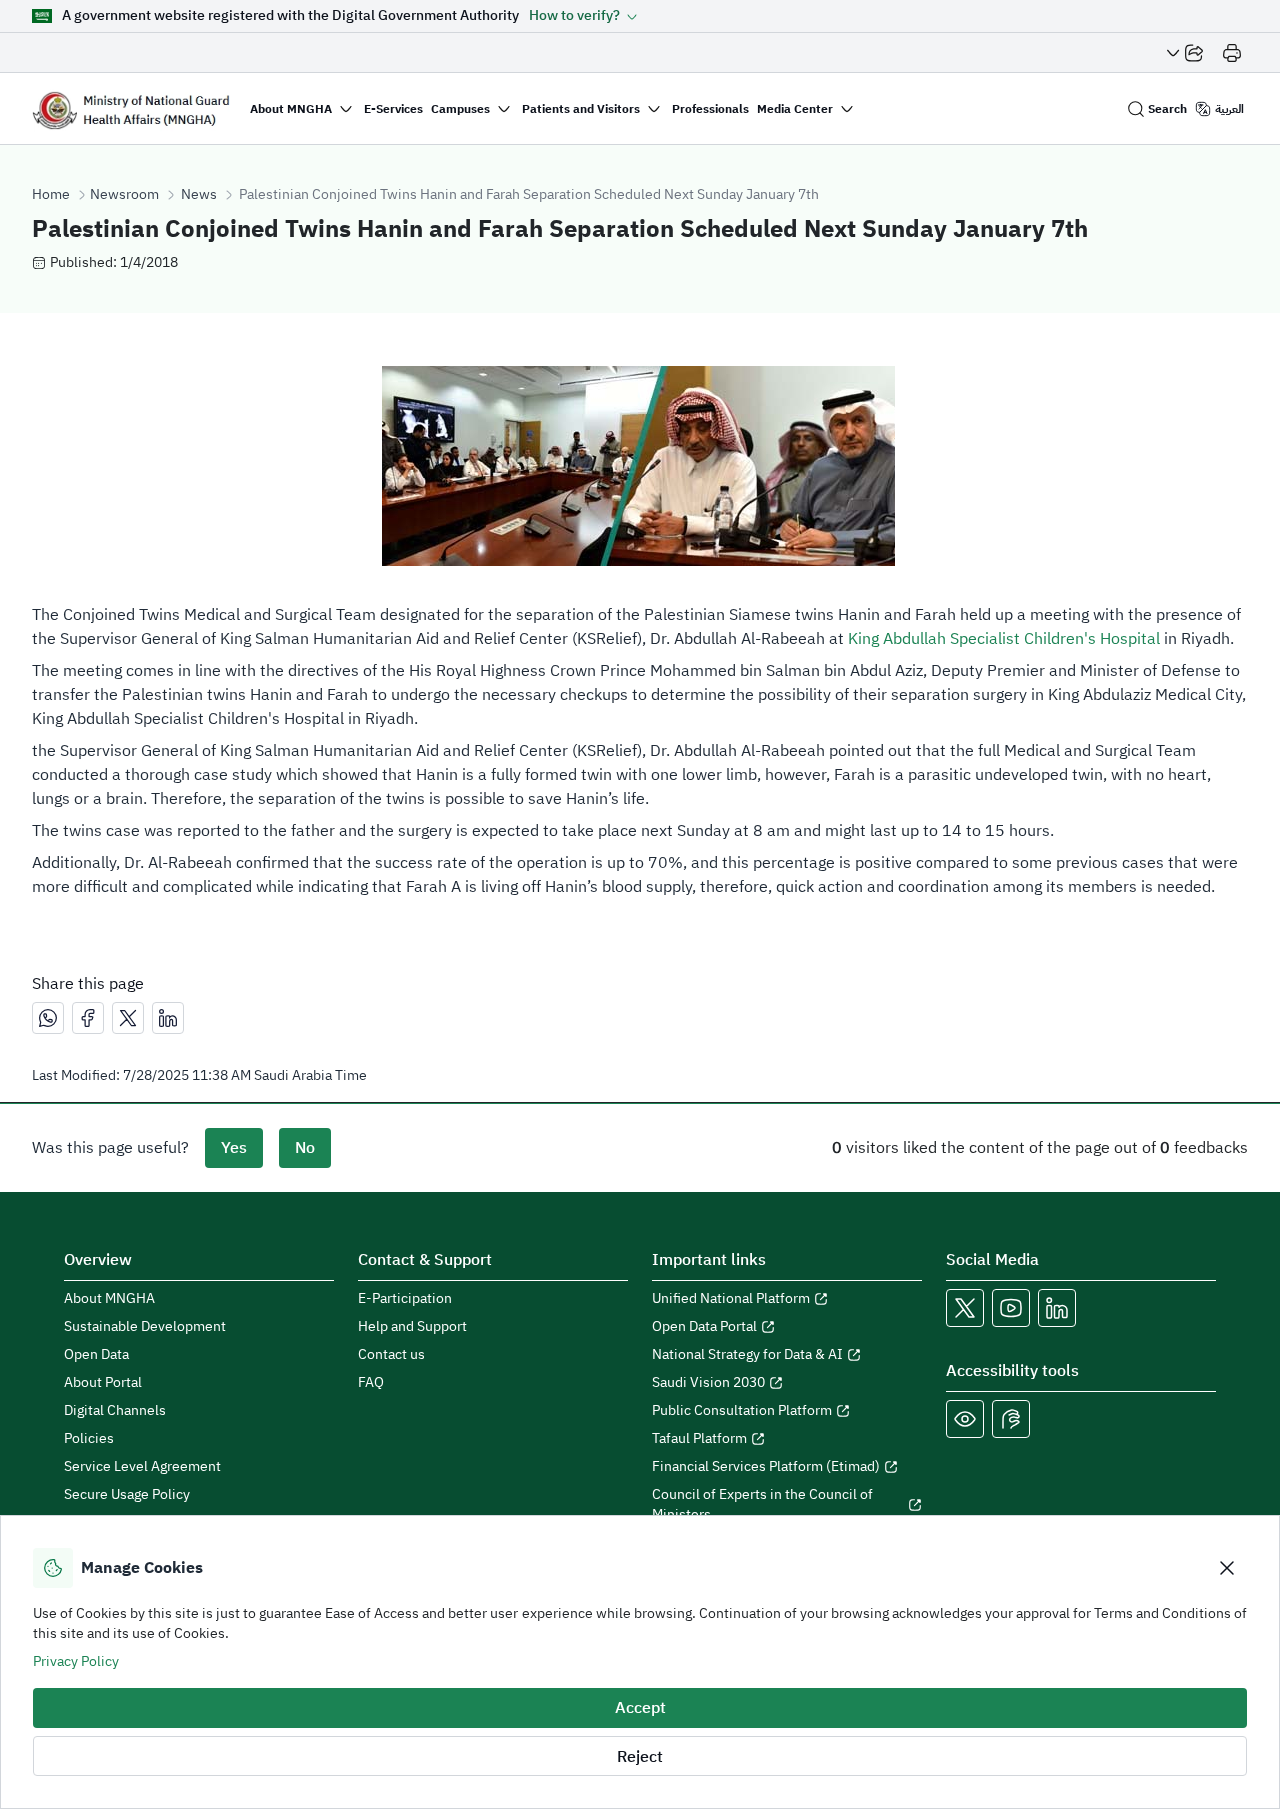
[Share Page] (1185, 53)
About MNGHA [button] (291, 109)
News (199, 195)
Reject (640, 1757)
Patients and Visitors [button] (581, 109)
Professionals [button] (710, 109)
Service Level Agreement (142, 1467)
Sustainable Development (145, 1327)
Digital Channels (115, 1411)
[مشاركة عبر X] (128, 1018)
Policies (89, 1439)
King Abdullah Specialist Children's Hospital (1004, 639)
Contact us (391, 1355)
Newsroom (124, 195)
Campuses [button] (460, 109)
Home (51, 195)
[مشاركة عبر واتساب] (48, 1018)
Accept (640, 1708)
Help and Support (412, 1327)
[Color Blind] (965, 1419)
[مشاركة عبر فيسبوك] (88, 1018)
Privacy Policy (76, 1661)
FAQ (371, 1383)
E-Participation (405, 1299)
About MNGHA (109, 1299)
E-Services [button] (393, 109)
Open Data (96, 1355)
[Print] (1232, 53)
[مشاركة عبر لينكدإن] (168, 1018)
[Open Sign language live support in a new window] (1011, 1419)
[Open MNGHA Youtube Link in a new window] (1011, 1308)
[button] (583, 16)
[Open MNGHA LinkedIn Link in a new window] (1057, 1308)
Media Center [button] (795, 109)
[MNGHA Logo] (131, 109)
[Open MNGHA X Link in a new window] (965, 1308)
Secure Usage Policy (127, 1495)
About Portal (103, 1383)
